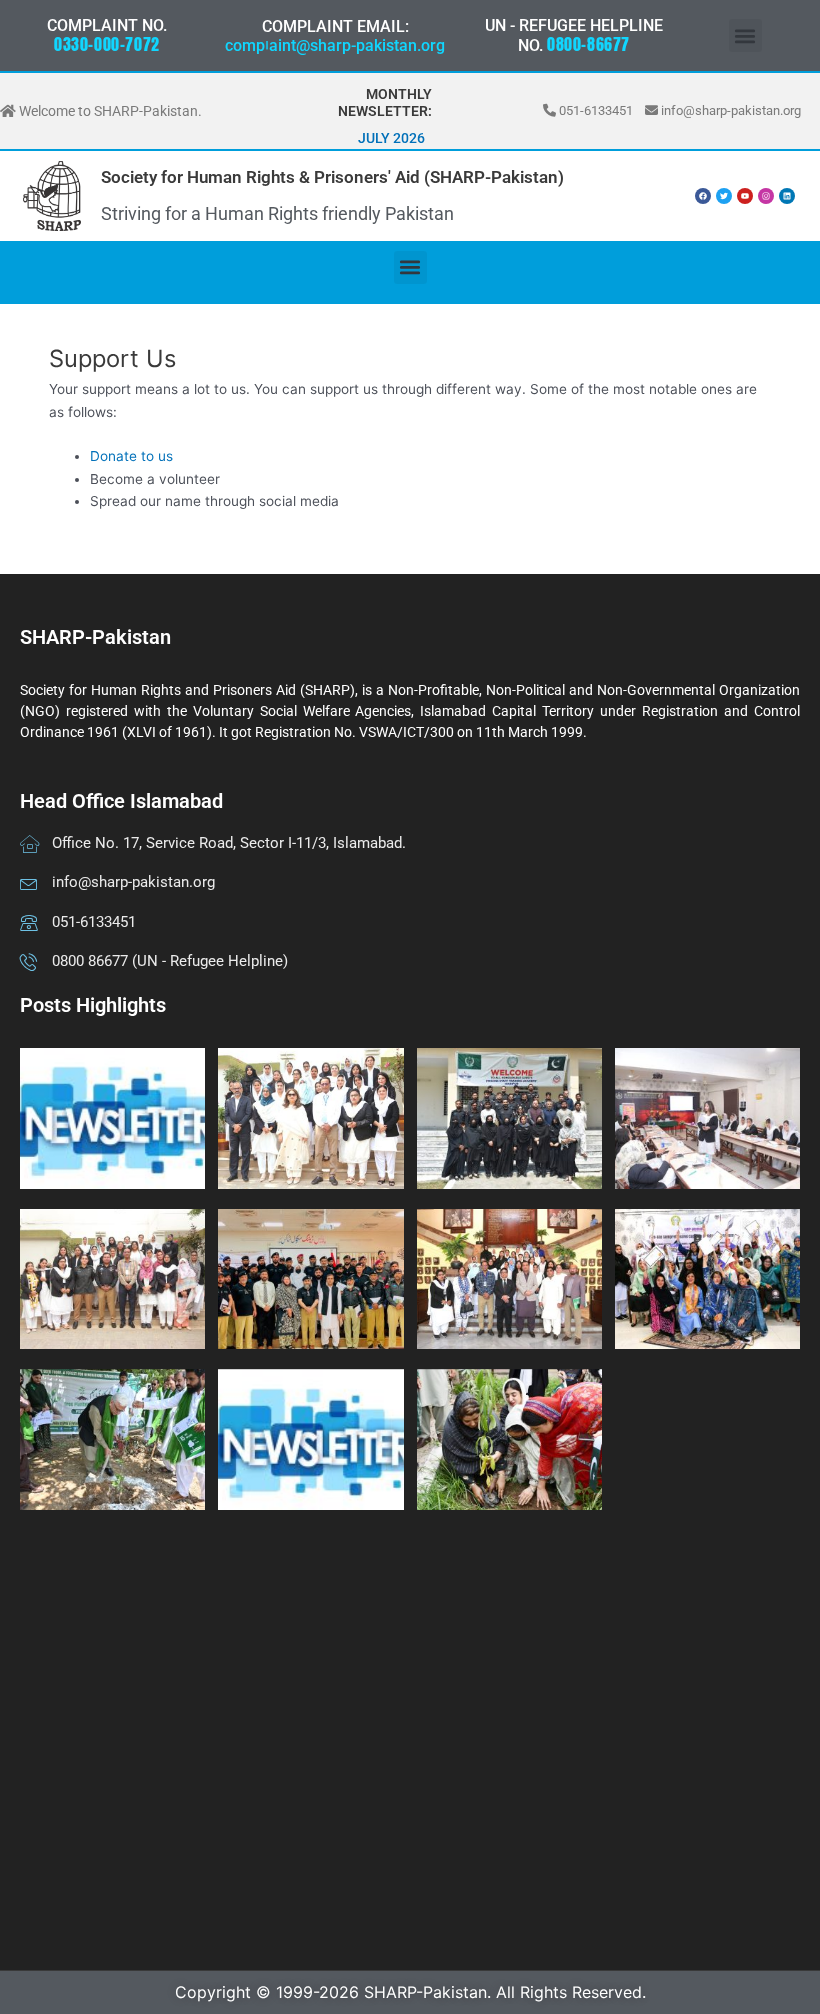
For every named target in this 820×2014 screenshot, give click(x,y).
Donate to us (131, 456)
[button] (745, 35)
